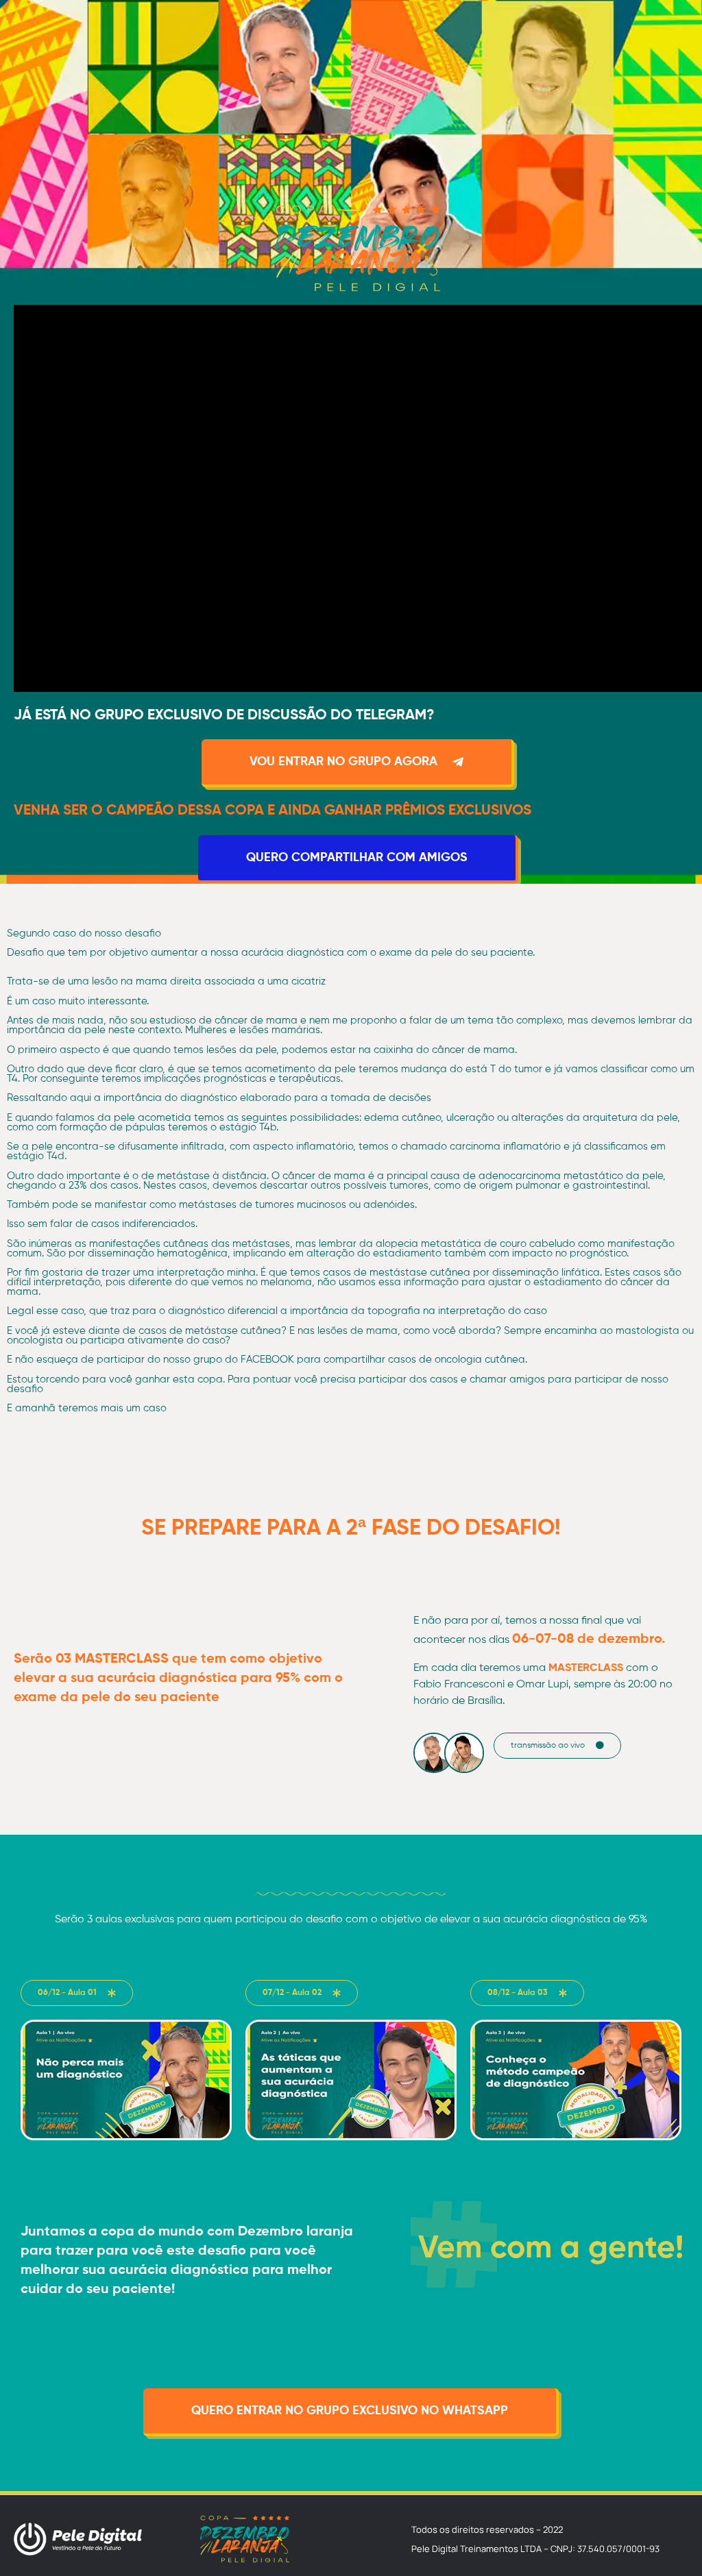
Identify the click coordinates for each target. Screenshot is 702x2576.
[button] (557, 1746)
